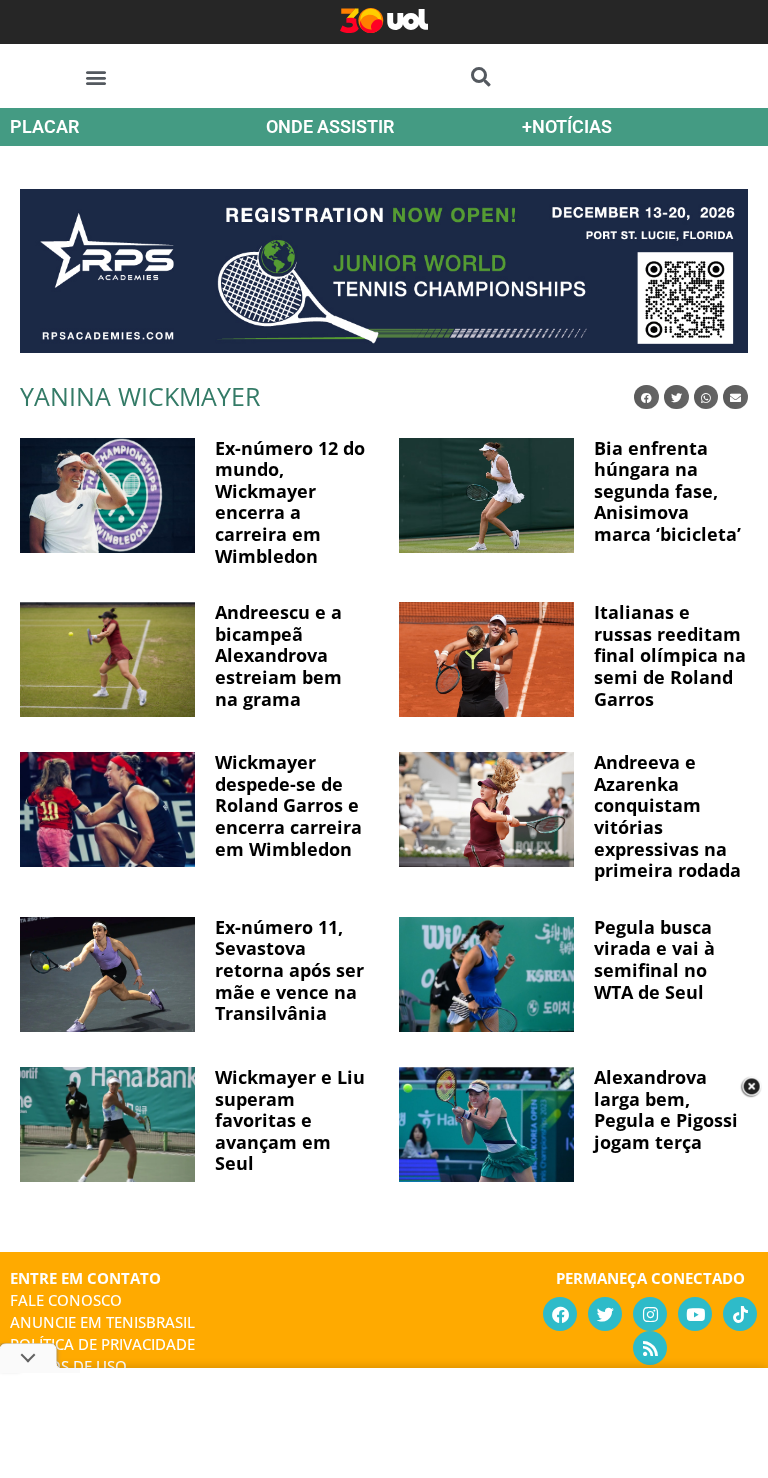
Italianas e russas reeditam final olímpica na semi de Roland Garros (670, 655)
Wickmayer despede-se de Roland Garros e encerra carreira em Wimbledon (288, 805)
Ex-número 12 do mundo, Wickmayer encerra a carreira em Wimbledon (290, 502)
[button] (96, 76)
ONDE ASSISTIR (330, 126)
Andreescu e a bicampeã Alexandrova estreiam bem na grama (278, 655)
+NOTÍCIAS (567, 126)
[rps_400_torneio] (384, 346)
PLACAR (44, 126)
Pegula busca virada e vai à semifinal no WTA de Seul (654, 959)
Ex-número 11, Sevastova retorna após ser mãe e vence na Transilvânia (289, 970)
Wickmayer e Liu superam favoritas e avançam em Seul (290, 1120)
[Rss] (650, 1348)
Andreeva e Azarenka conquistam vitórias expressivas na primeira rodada (667, 816)
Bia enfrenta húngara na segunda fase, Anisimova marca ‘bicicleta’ (667, 491)
